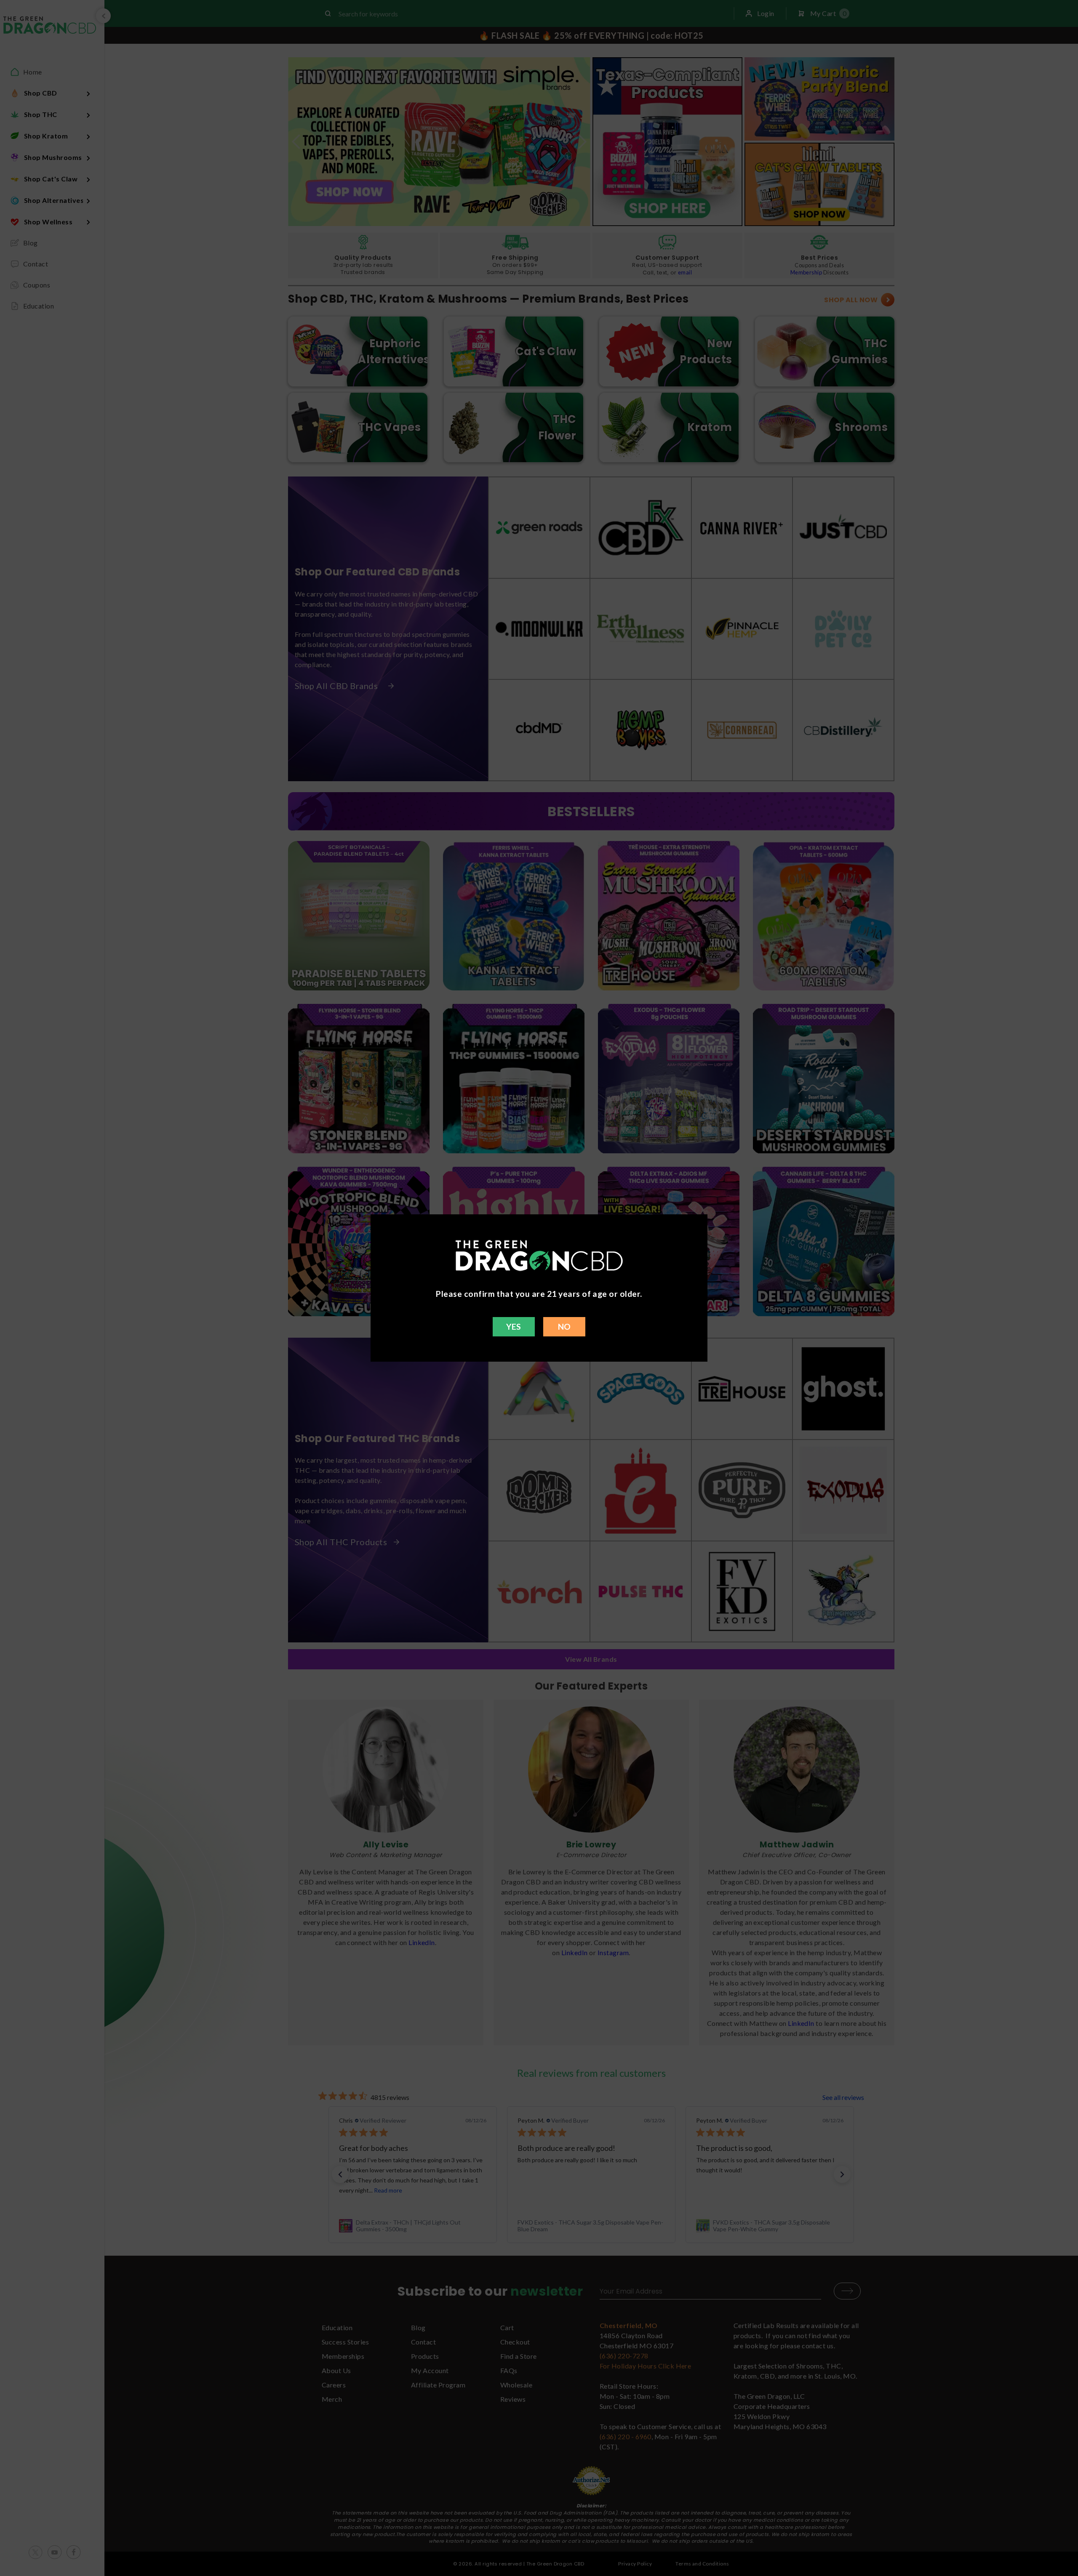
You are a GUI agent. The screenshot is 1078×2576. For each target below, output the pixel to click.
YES (514, 1327)
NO (564, 1327)
